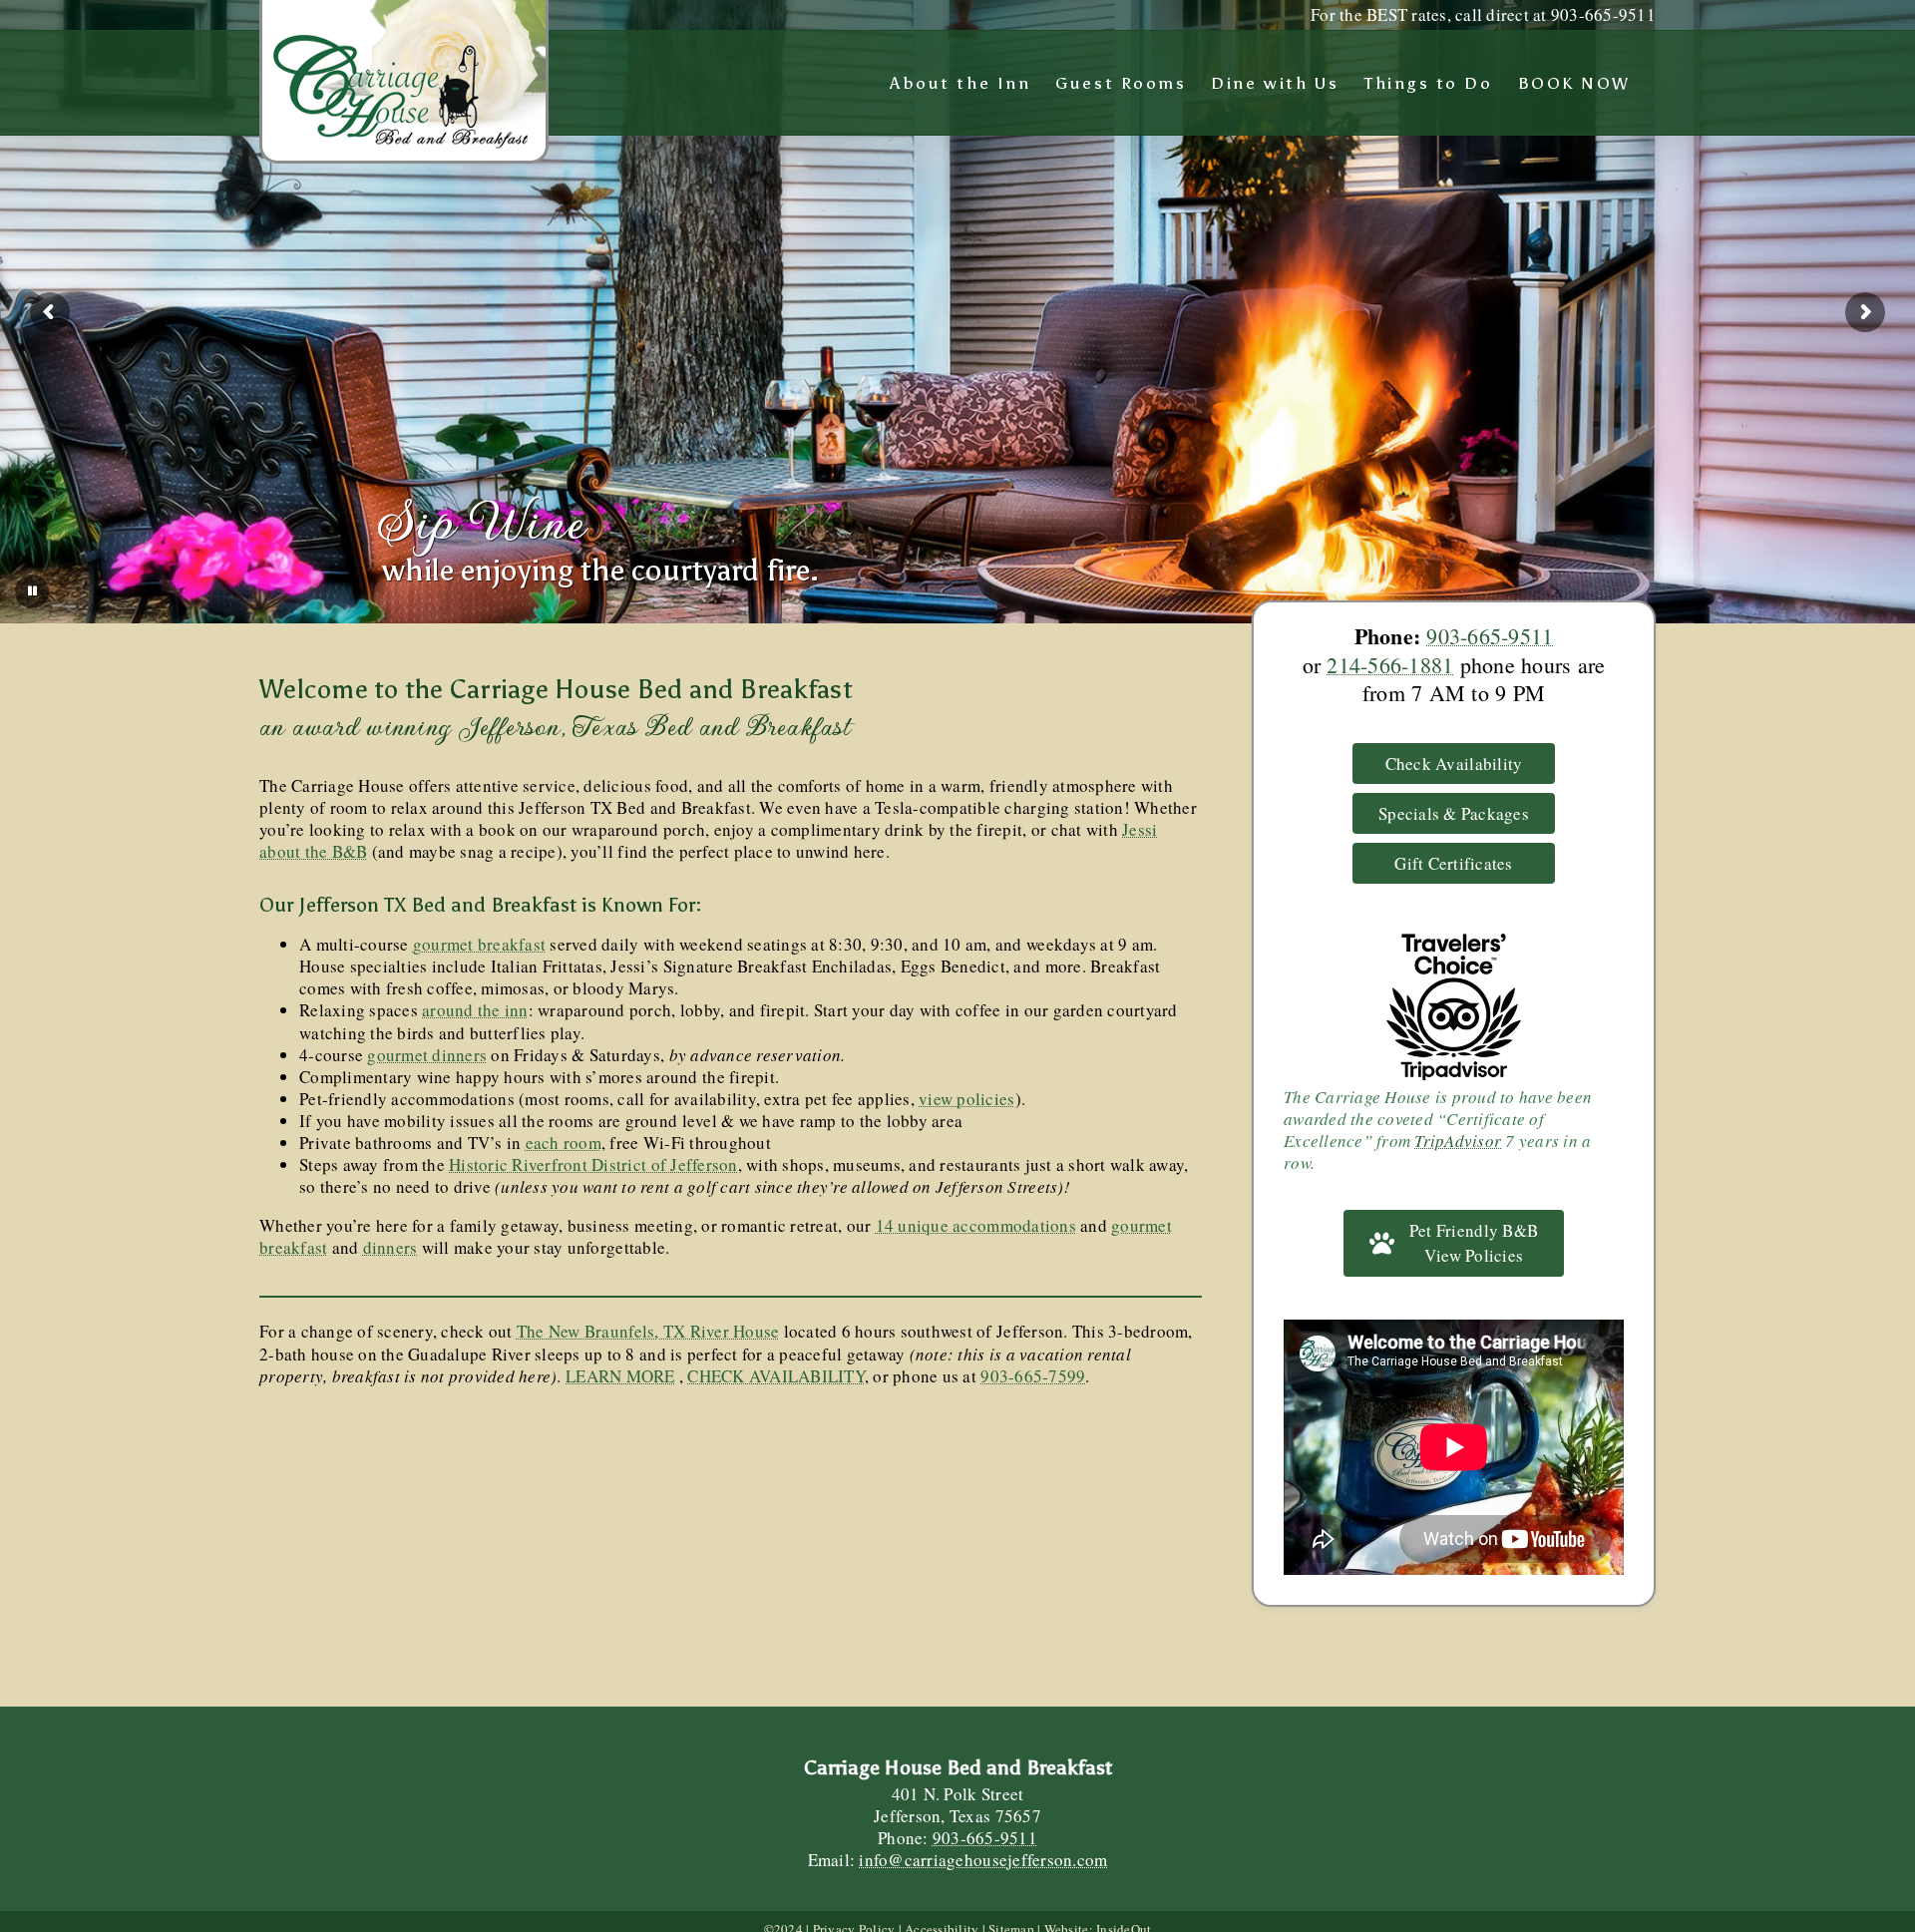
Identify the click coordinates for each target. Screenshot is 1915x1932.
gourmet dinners (427, 1055)
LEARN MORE (620, 1376)
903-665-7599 (1033, 1376)
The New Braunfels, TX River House (648, 1331)
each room (564, 1143)
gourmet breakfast (479, 944)
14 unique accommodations (976, 1225)
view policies (966, 1099)
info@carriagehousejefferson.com (983, 1860)
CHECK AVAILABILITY (776, 1376)
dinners (390, 1247)
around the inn (475, 1010)
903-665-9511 (1490, 636)
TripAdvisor (1458, 1141)
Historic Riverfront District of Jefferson (593, 1164)
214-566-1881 (1390, 665)
